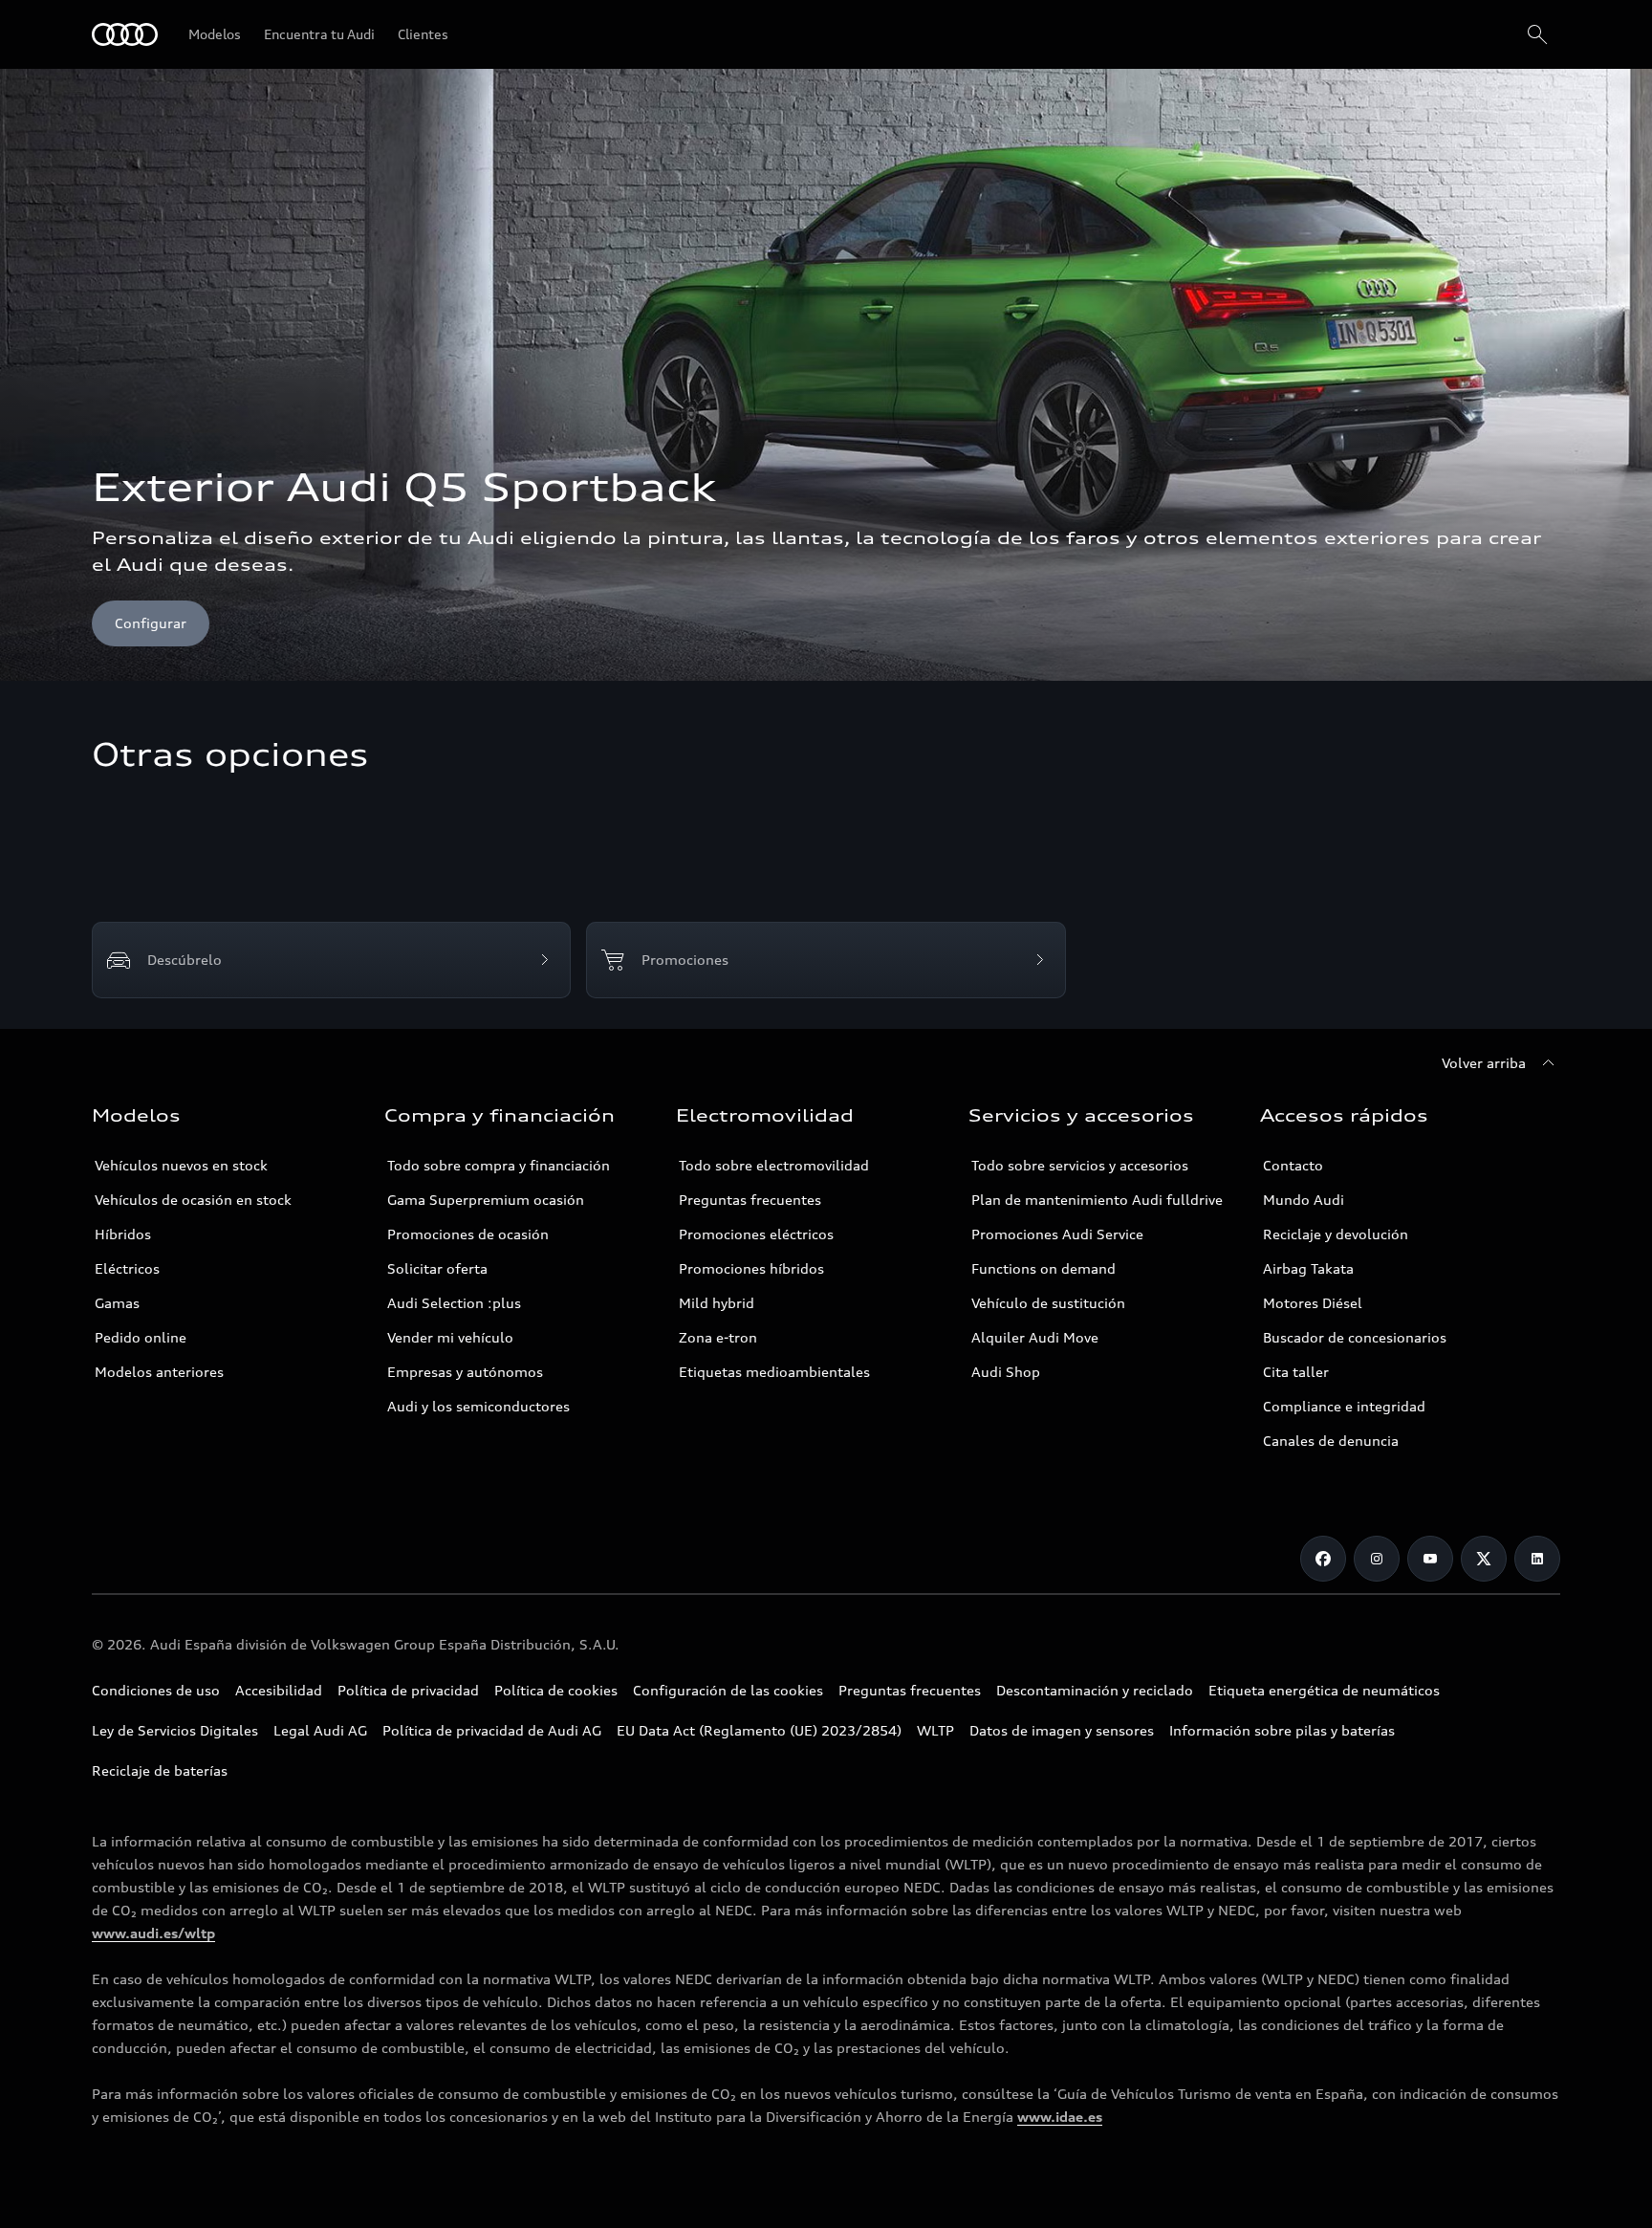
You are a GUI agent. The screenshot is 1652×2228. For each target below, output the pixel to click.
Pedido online (141, 1337)
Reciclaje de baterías (160, 1770)
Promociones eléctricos (756, 1234)
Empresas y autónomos (465, 1372)
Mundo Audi (1304, 1200)
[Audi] (125, 34)
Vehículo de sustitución (1048, 1303)
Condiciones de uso (156, 1690)
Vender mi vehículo (450, 1337)
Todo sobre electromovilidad (774, 1165)
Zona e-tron (718, 1337)
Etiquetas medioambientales (774, 1372)
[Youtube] (1430, 1559)
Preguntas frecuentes (750, 1200)
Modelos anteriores (159, 1372)
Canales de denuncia (1331, 1441)
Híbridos (123, 1234)
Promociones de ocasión (468, 1234)
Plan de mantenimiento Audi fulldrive (1097, 1200)
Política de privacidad (408, 1690)
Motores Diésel (1313, 1303)
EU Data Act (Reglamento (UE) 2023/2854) (759, 1730)
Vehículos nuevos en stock (181, 1165)
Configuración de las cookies (728, 1690)
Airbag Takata (1308, 1268)
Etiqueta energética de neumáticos (1324, 1690)
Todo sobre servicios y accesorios (1080, 1165)
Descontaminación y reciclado (1095, 1690)
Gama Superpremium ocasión (486, 1200)
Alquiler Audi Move (1035, 1337)
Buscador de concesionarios (1355, 1337)
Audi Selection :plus (454, 1303)
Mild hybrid (717, 1303)
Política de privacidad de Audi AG (492, 1730)
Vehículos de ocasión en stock (193, 1200)
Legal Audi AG (320, 1730)
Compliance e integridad (1344, 1406)
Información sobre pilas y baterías (1282, 1730)
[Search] (1537, 34)
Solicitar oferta (437, 1268)
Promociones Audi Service (1057, 1234)
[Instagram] (1377, 1559)
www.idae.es (1060, 2117)
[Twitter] (1484, 1559)
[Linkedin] (1537, 1559)
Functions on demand (1043, 1268)
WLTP (935, 1730)
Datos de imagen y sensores (1062, 1730)
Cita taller (1296, 1372)
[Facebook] (1323, 1559)
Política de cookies (556, 1690)
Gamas (117, 1303)
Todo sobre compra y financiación (499, 1165)
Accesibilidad (279, 1690)
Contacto (1293, 1165)
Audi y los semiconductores (478, 1406)
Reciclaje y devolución (1336, 1234)
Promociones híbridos (751, 1268)
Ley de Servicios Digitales (175, 1730)
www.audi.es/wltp (153, 1933)
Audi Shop (1006, 1372)
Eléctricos (127, 1268)
